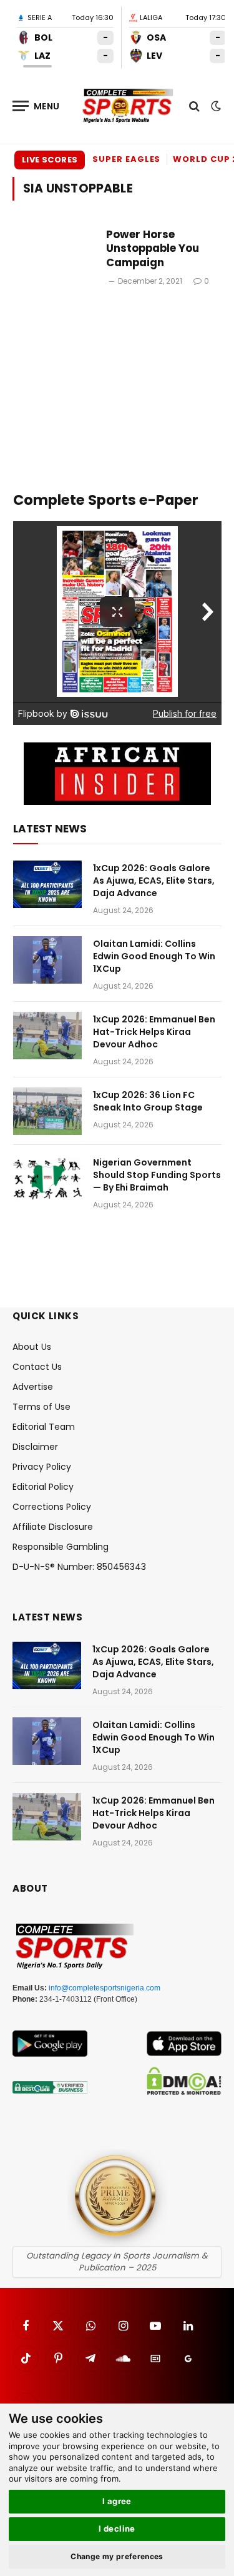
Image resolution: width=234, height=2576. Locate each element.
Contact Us (37, 1367)
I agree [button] (117, 2501)
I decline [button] (117, 2529)
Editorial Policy (43, 1487)
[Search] (194, 106)
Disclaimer (35, 1447)
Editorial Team (44, 1427)
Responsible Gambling (61, 1547)
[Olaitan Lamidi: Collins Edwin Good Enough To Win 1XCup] (47, 960)
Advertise (33, 1387)
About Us (32, 1347)
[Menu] (36, 106)
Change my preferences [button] (117, 2556)
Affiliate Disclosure (53, 1527)
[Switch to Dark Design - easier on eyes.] (215, 106)
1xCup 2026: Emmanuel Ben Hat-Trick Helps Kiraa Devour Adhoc (154, 1032)
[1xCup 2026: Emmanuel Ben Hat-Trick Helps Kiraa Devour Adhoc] (47, 1036)
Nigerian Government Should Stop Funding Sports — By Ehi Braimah (157, 1175)
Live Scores (50, 160)
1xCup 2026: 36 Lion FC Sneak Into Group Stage (148, 1101)
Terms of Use (41, 1407)
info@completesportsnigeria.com (105, 1988)
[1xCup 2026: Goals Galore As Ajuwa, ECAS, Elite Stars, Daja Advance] (47, 884)
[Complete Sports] (128, 106)
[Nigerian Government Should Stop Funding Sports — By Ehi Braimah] (47, 1179)
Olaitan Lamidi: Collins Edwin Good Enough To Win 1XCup (154, 956)
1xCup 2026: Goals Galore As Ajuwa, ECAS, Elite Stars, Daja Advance (154, 881)
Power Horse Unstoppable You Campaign (153, 249)
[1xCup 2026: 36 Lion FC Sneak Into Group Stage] (47, 1111)
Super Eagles (126, 159)
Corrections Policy (52, 1507)
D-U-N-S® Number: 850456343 (79, 1567)
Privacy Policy (42, 1467)
